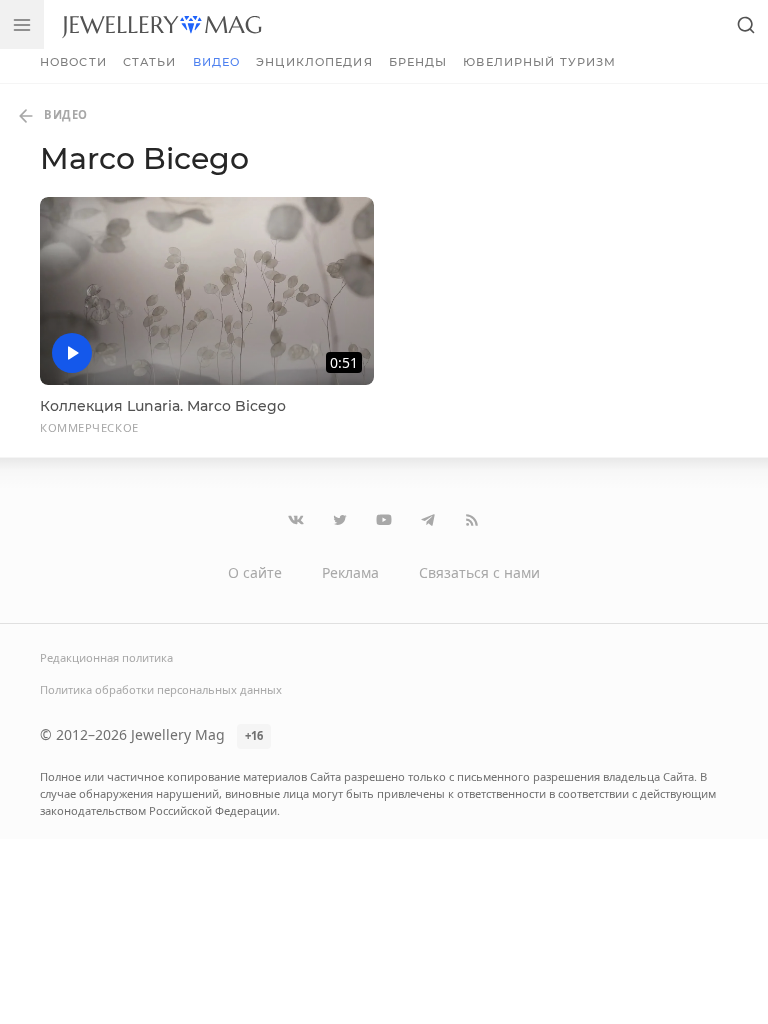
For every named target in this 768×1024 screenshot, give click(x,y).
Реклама (350, 572)
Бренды (418, 62)
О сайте (255, 572)
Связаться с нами (479, 572)
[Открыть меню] (22, 24)
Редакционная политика (106, 657)
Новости (73, 62)
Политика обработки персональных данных (161, 689)
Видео (217, 62)
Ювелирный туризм (539, 62)
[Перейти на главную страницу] (161, 24)
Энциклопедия (314, 62)
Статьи (150, 62)
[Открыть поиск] (746, 24)
